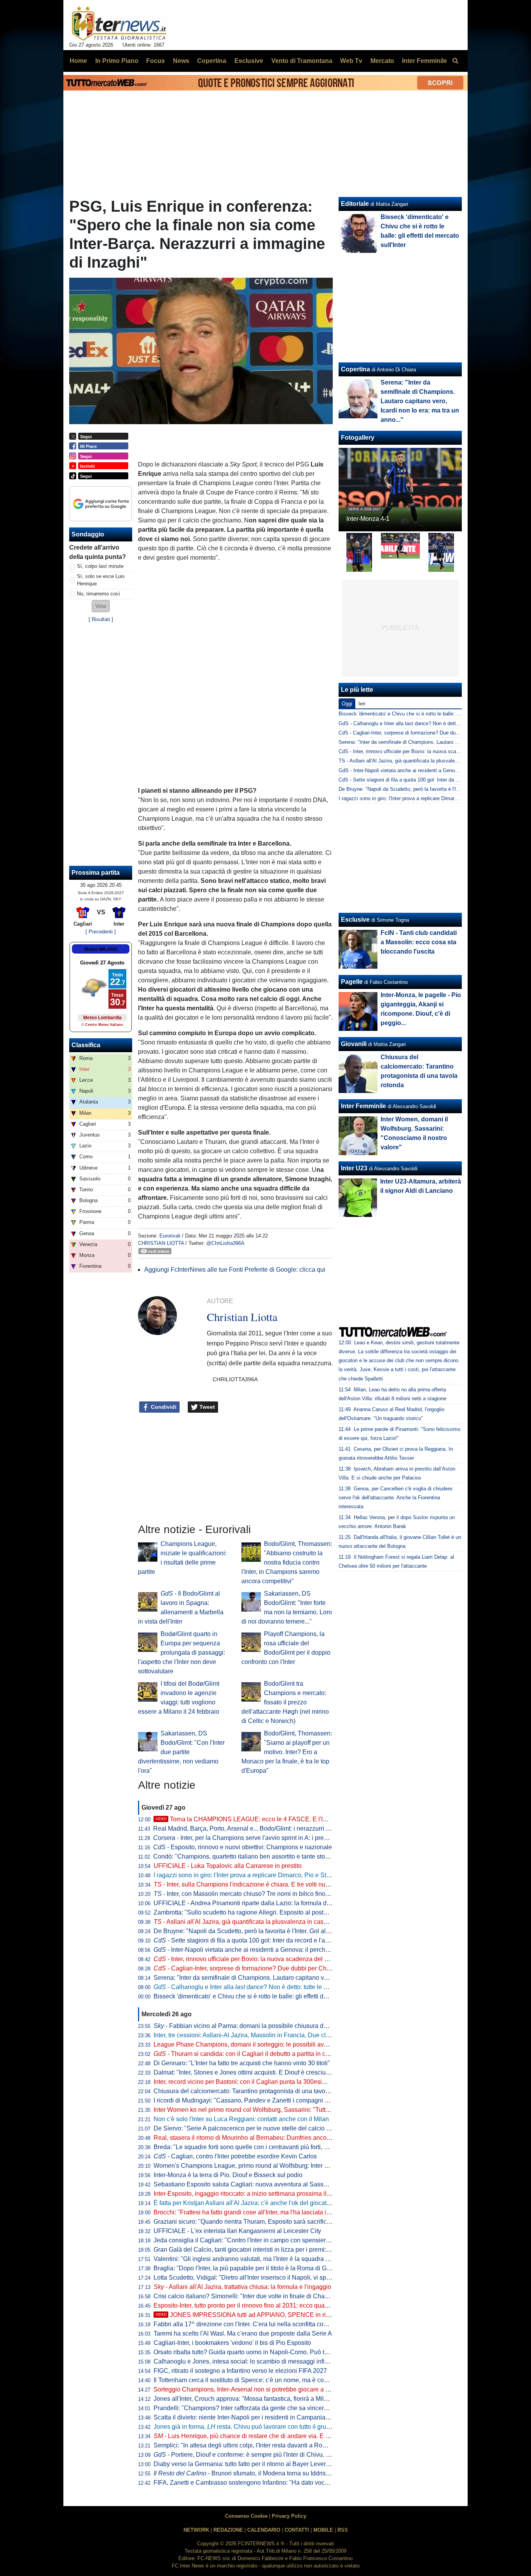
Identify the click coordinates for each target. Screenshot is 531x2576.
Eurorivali (170, 1236)
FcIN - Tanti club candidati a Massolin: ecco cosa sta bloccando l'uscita (419, 942)
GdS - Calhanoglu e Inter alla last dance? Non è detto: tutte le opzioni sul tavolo (428, 723)
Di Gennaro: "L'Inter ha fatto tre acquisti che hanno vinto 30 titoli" (242, 2063)
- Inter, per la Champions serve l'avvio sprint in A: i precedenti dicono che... (267, 1838)
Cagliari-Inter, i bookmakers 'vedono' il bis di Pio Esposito (232, 2343)
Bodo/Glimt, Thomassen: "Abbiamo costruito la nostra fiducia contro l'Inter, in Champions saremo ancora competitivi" (287, 1562)
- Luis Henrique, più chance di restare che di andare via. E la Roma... (253, 2436)
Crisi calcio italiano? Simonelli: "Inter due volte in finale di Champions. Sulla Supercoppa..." (279, 2296)
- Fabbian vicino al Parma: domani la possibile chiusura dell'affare (250, 2026)
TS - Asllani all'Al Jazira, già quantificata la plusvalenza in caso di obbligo (421, 761)
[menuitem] (455, 61)
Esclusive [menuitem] (249, 61)
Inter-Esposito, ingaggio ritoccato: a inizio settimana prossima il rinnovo (251, 2194)
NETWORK (196, 2530)
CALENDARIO (264, 2530)
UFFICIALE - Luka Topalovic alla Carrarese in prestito (228, 1866)
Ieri (362, 704)
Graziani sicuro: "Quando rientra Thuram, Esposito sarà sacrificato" (245, 2222)
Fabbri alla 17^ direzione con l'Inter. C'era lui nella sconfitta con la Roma (253, 2324)
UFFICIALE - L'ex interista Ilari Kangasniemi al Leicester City (237, 2231)
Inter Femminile (363, 1106)
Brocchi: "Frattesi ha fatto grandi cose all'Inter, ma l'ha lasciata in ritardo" (252, 2212)
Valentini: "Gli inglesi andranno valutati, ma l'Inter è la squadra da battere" (254, 2259)
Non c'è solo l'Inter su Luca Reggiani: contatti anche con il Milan (241, 2119)
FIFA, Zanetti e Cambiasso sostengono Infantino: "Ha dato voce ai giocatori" (258, 2483)
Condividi (163, 1407)
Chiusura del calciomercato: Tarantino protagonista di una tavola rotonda (253, 2091)
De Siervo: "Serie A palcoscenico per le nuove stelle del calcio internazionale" (261, 2128)
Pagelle (352, 982)
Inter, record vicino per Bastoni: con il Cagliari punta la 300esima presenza (256, 2082)
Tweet (206, 1407)
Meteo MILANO (101, 949)
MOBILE (323, 2530)
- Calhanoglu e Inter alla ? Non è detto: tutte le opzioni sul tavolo (263, 1987)
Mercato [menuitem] (382, 61)
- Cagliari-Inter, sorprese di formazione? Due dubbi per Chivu (244, 1968)
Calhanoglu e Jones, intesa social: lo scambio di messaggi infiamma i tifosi (256, 2361)
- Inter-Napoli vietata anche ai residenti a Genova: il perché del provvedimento (267, 1950)
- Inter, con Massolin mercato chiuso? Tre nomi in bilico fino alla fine (251, 1894)
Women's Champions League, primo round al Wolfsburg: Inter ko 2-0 (247, 2166)
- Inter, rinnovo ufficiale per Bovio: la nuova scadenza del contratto (251, 1959)
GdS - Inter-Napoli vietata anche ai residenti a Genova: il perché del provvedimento (432, 770)
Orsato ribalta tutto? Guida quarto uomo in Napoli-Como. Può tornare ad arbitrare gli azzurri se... (285, 2352)
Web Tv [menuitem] (351, 61)
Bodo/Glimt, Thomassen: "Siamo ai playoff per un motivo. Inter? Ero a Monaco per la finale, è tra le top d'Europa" (287, 1752)
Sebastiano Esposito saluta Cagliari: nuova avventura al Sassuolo (245, 2184)
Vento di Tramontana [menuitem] (302, 61)
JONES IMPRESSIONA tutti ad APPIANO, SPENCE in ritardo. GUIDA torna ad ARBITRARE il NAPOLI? (306, 2315)
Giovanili (354, 1044)
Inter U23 (354, 1168)
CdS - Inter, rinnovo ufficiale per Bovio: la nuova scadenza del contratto (419, 751)
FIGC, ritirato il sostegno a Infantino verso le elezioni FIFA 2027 (240, 2371)
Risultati (101, 619)
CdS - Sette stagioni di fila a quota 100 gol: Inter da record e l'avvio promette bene (431, 780)
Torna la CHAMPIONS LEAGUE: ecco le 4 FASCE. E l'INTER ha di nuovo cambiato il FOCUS (292, 1819)
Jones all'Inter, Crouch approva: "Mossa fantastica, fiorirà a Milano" (245, 2399)
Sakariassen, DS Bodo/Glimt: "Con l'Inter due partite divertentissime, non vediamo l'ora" (181, 1752)
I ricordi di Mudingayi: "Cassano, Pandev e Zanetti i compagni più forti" (250, 2100)
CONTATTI (297, 2530)
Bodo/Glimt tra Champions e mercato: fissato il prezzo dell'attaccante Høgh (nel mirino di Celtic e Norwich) (285, 1702)
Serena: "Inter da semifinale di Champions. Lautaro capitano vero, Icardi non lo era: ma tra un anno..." (293, 1978)
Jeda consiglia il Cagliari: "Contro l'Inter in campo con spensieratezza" (250, 2240)
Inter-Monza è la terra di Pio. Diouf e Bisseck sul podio (228, 2175)
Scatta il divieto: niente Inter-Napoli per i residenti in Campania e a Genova (256, 2417)
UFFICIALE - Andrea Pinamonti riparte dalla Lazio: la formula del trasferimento (261, 1903)
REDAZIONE (228, 2530)
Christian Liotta (161, 1243)
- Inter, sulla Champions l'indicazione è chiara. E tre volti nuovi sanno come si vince (272, 1884)
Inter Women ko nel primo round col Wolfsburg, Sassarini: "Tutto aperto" (252, 2110)
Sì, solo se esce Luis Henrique (101, 580)
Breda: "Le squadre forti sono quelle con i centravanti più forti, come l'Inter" (256, 2147)
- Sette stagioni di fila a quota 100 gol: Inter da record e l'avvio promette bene (265, 1940)
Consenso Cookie (246, 2516)
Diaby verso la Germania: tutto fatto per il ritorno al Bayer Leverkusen (248, 2464)
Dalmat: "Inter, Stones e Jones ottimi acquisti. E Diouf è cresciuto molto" (252, 2072)
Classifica (86, 1045)
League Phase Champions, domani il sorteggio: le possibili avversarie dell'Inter (262, 2044)
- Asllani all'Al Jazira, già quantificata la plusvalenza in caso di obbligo (255, 1922)
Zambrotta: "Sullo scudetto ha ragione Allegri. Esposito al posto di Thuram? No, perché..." (276, 1912)
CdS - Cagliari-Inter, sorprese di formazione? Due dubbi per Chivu (412, 733)
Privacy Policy (289, 2516)
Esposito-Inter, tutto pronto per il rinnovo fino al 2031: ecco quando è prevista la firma (269, 2305)
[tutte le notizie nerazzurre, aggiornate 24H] (119, 24)
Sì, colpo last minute (100, 566)
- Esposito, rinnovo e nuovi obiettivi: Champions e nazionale (243, 1847)
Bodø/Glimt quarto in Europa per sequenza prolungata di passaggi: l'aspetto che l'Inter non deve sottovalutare (182, 1653)
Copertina (355, 369)
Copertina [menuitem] (212, 61)
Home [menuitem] (78, 61)
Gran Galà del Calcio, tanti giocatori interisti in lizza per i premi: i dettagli (252, 2250)
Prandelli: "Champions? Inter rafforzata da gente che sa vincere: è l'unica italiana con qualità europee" (294, 2408)
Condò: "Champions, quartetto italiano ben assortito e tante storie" (244, 1856)
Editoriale (355, 204)
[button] (101, 606)
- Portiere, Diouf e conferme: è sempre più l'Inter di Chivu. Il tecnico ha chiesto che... (275, 2455)
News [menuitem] (181, 61)
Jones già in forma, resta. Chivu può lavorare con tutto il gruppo (245, 2427)
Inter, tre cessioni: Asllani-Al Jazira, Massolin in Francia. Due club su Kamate (259, 2035)
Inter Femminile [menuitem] (424, 61)
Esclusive (355, 920)
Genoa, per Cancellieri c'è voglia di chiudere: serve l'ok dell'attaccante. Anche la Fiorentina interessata (396, 1498)
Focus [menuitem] (155, 61)
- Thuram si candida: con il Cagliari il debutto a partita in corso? (247, 2054)
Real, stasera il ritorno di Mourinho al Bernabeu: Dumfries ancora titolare (253, 2138)
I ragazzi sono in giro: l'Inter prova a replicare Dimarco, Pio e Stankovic (251, 1875)
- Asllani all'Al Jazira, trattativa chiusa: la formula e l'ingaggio (242, 2287)
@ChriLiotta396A (225, 1243)
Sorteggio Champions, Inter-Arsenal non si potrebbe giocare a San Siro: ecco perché (270, 2389)
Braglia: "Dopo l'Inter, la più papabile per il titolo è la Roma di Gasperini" (252, 2268)
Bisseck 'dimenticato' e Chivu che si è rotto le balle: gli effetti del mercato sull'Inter (265, 1996)
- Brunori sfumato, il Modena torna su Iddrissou (245, 2473)
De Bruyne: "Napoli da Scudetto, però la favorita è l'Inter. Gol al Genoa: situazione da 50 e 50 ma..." (289, 1931)
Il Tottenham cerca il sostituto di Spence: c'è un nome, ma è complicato (250, 2380)
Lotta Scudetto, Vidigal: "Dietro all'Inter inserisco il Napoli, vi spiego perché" (257, 2277)
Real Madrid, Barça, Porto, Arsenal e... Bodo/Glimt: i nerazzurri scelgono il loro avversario (276, 1828)
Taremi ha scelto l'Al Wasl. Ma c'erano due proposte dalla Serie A (243, 2333)
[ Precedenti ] (101, 932)
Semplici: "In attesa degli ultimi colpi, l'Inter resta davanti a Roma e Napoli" (256, 2445)
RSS (343, 2530)
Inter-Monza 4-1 (368, 519)
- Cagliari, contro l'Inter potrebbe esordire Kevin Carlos (235, 2156)
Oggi (347, 704)
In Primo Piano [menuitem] (117, 61)
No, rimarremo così (99, 594)
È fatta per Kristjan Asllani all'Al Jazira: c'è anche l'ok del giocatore (245, 2203)
